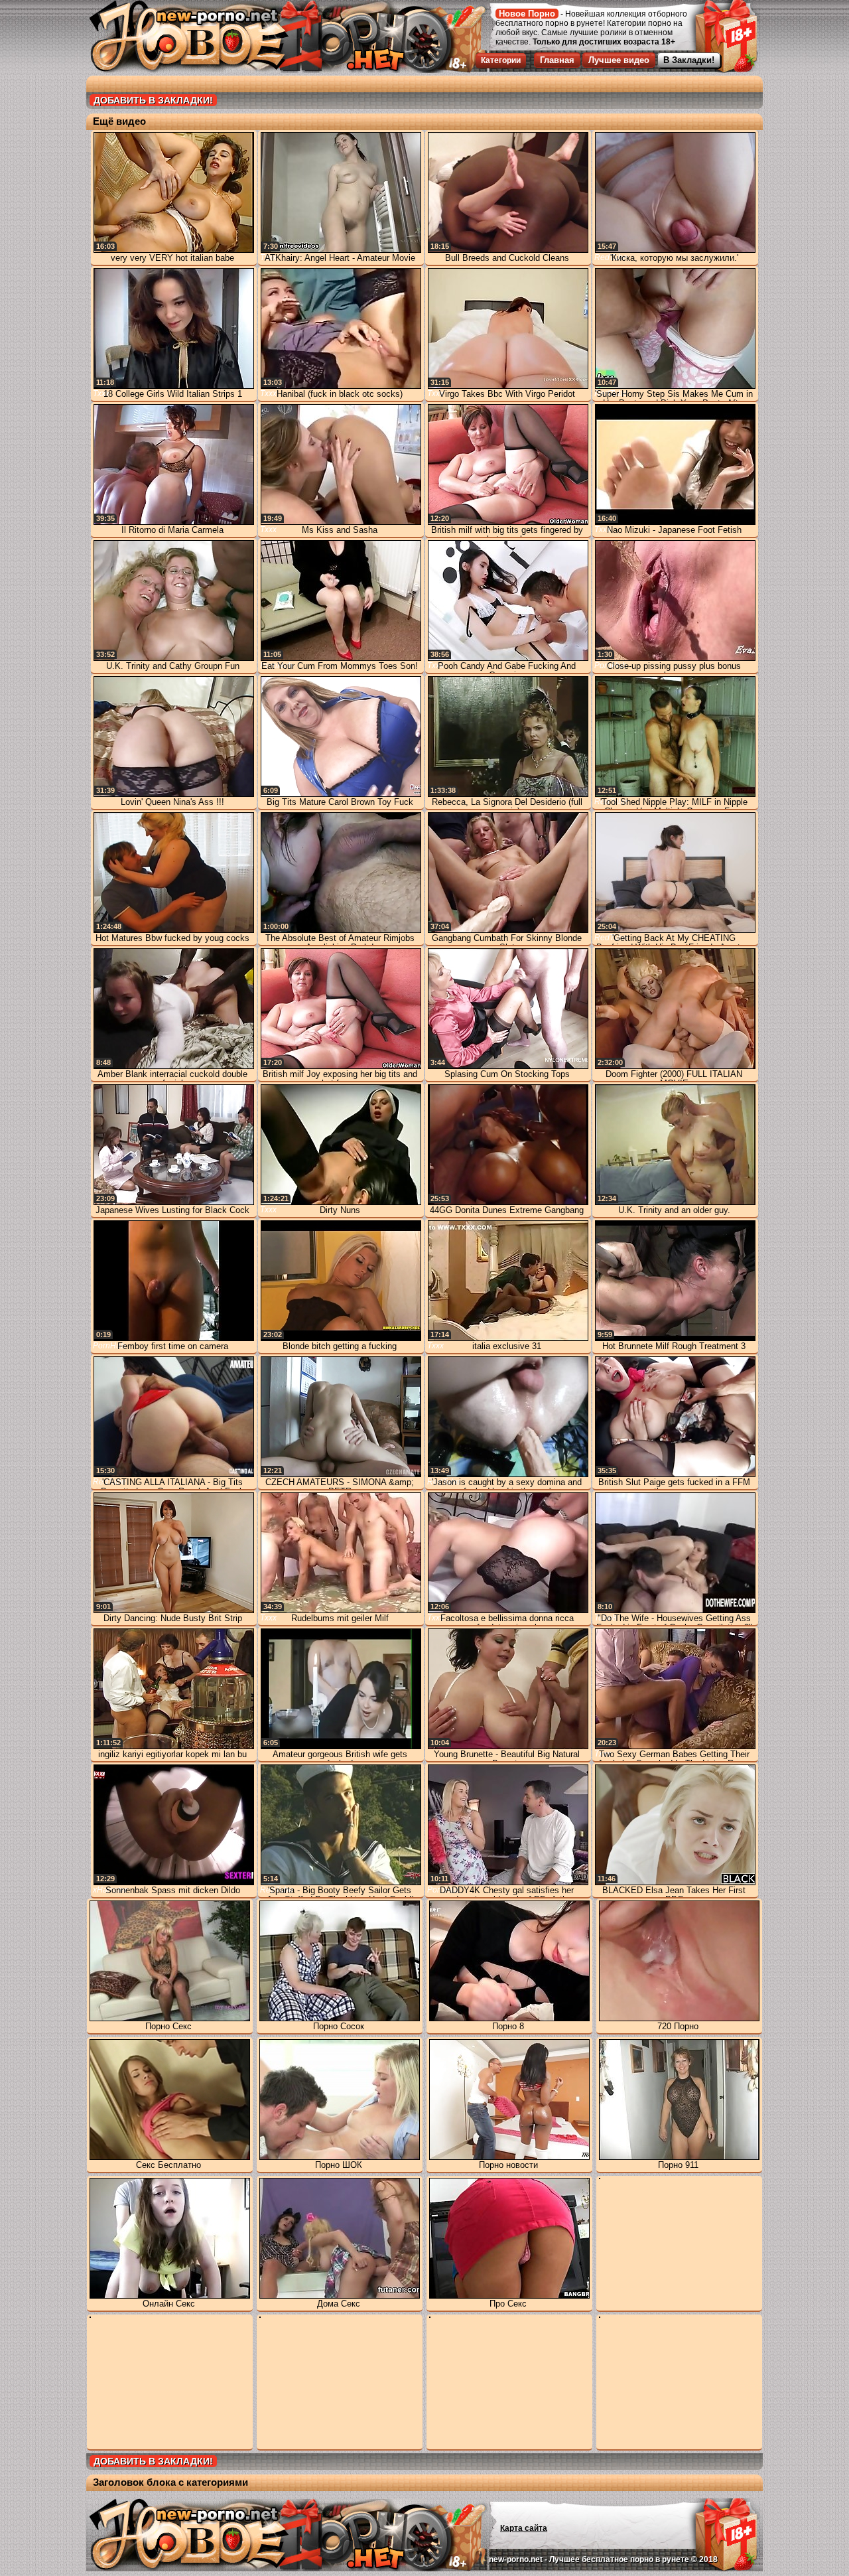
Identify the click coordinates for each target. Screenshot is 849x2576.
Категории (501, 60)
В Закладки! (689, 60)
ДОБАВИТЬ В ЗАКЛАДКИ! (153, 100)
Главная (557, 60)
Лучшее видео (619, 60)
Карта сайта (524, 2528)
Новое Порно (527, 14)
